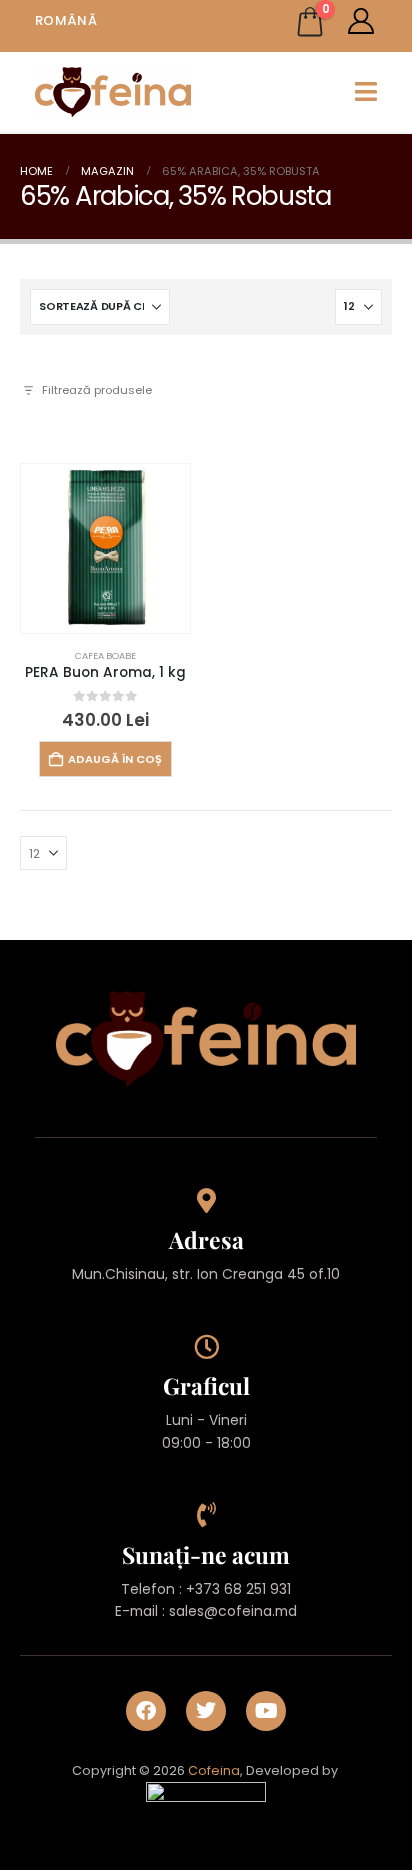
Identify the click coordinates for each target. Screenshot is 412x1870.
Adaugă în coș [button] (115, 759)
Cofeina (214, 1770)
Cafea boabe (105, 655)
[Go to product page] (105, 548)
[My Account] (361, 21)
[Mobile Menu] (366, 91)
